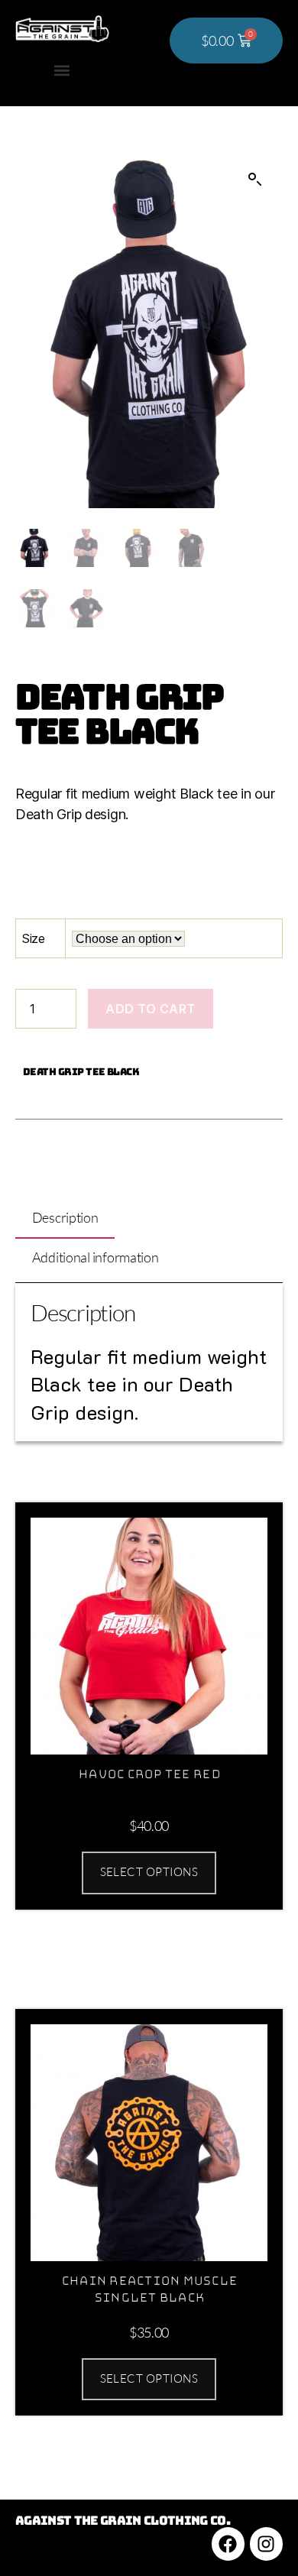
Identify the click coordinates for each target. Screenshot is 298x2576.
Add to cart (151, 1009)
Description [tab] (65, 1217)
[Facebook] (228, 2544)
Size (34, 938)
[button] (62, 71)
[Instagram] (266, 2544)
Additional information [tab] (96, 1257)
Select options (149, 1872)
